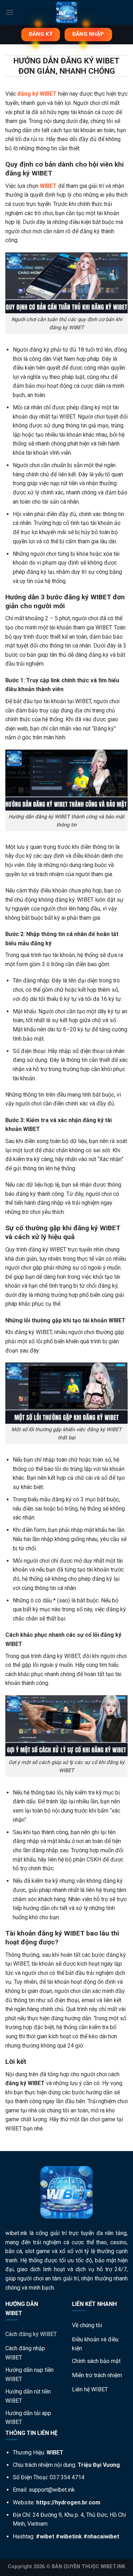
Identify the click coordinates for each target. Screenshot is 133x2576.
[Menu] (10, 12)
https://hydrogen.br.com (68, 2502)
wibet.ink (16, 2233)
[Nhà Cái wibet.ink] (66, 12)
